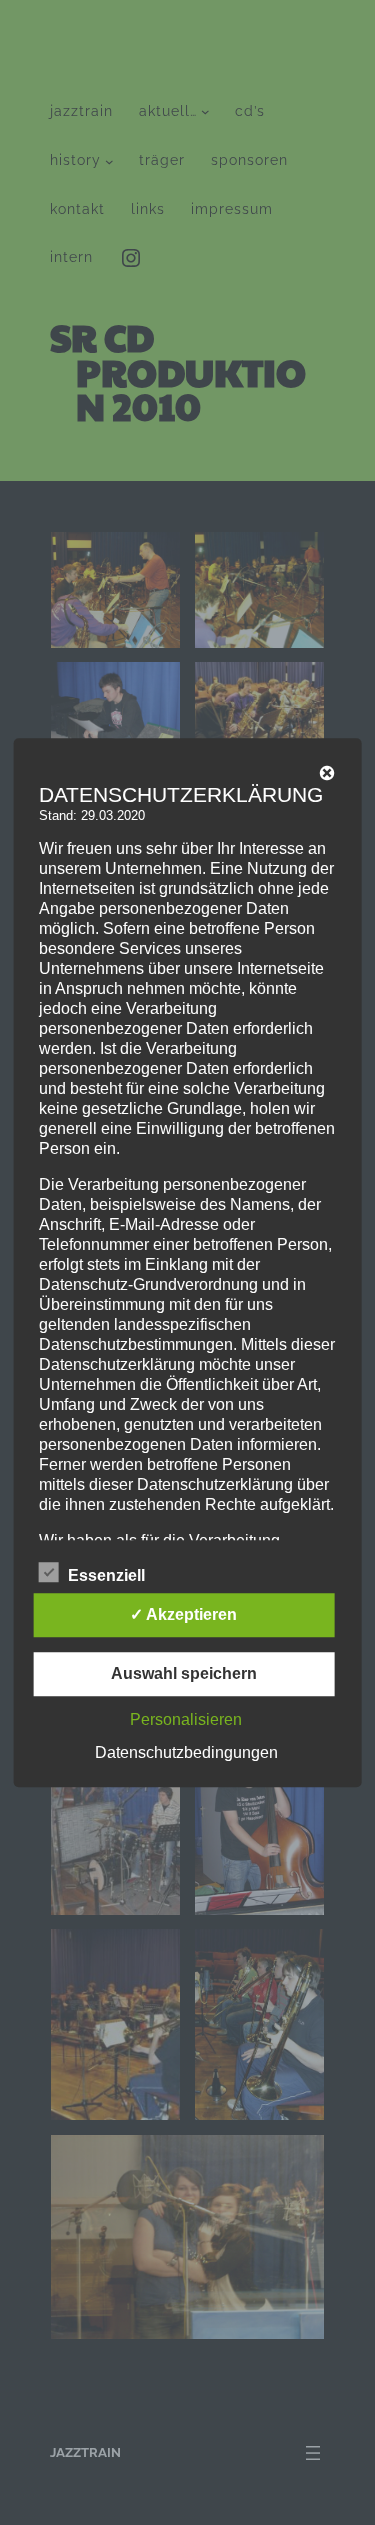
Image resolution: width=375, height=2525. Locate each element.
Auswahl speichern (184, 1673)
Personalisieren (186, 1719)
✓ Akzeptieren (183, 1614)
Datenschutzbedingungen (186, 1752)
